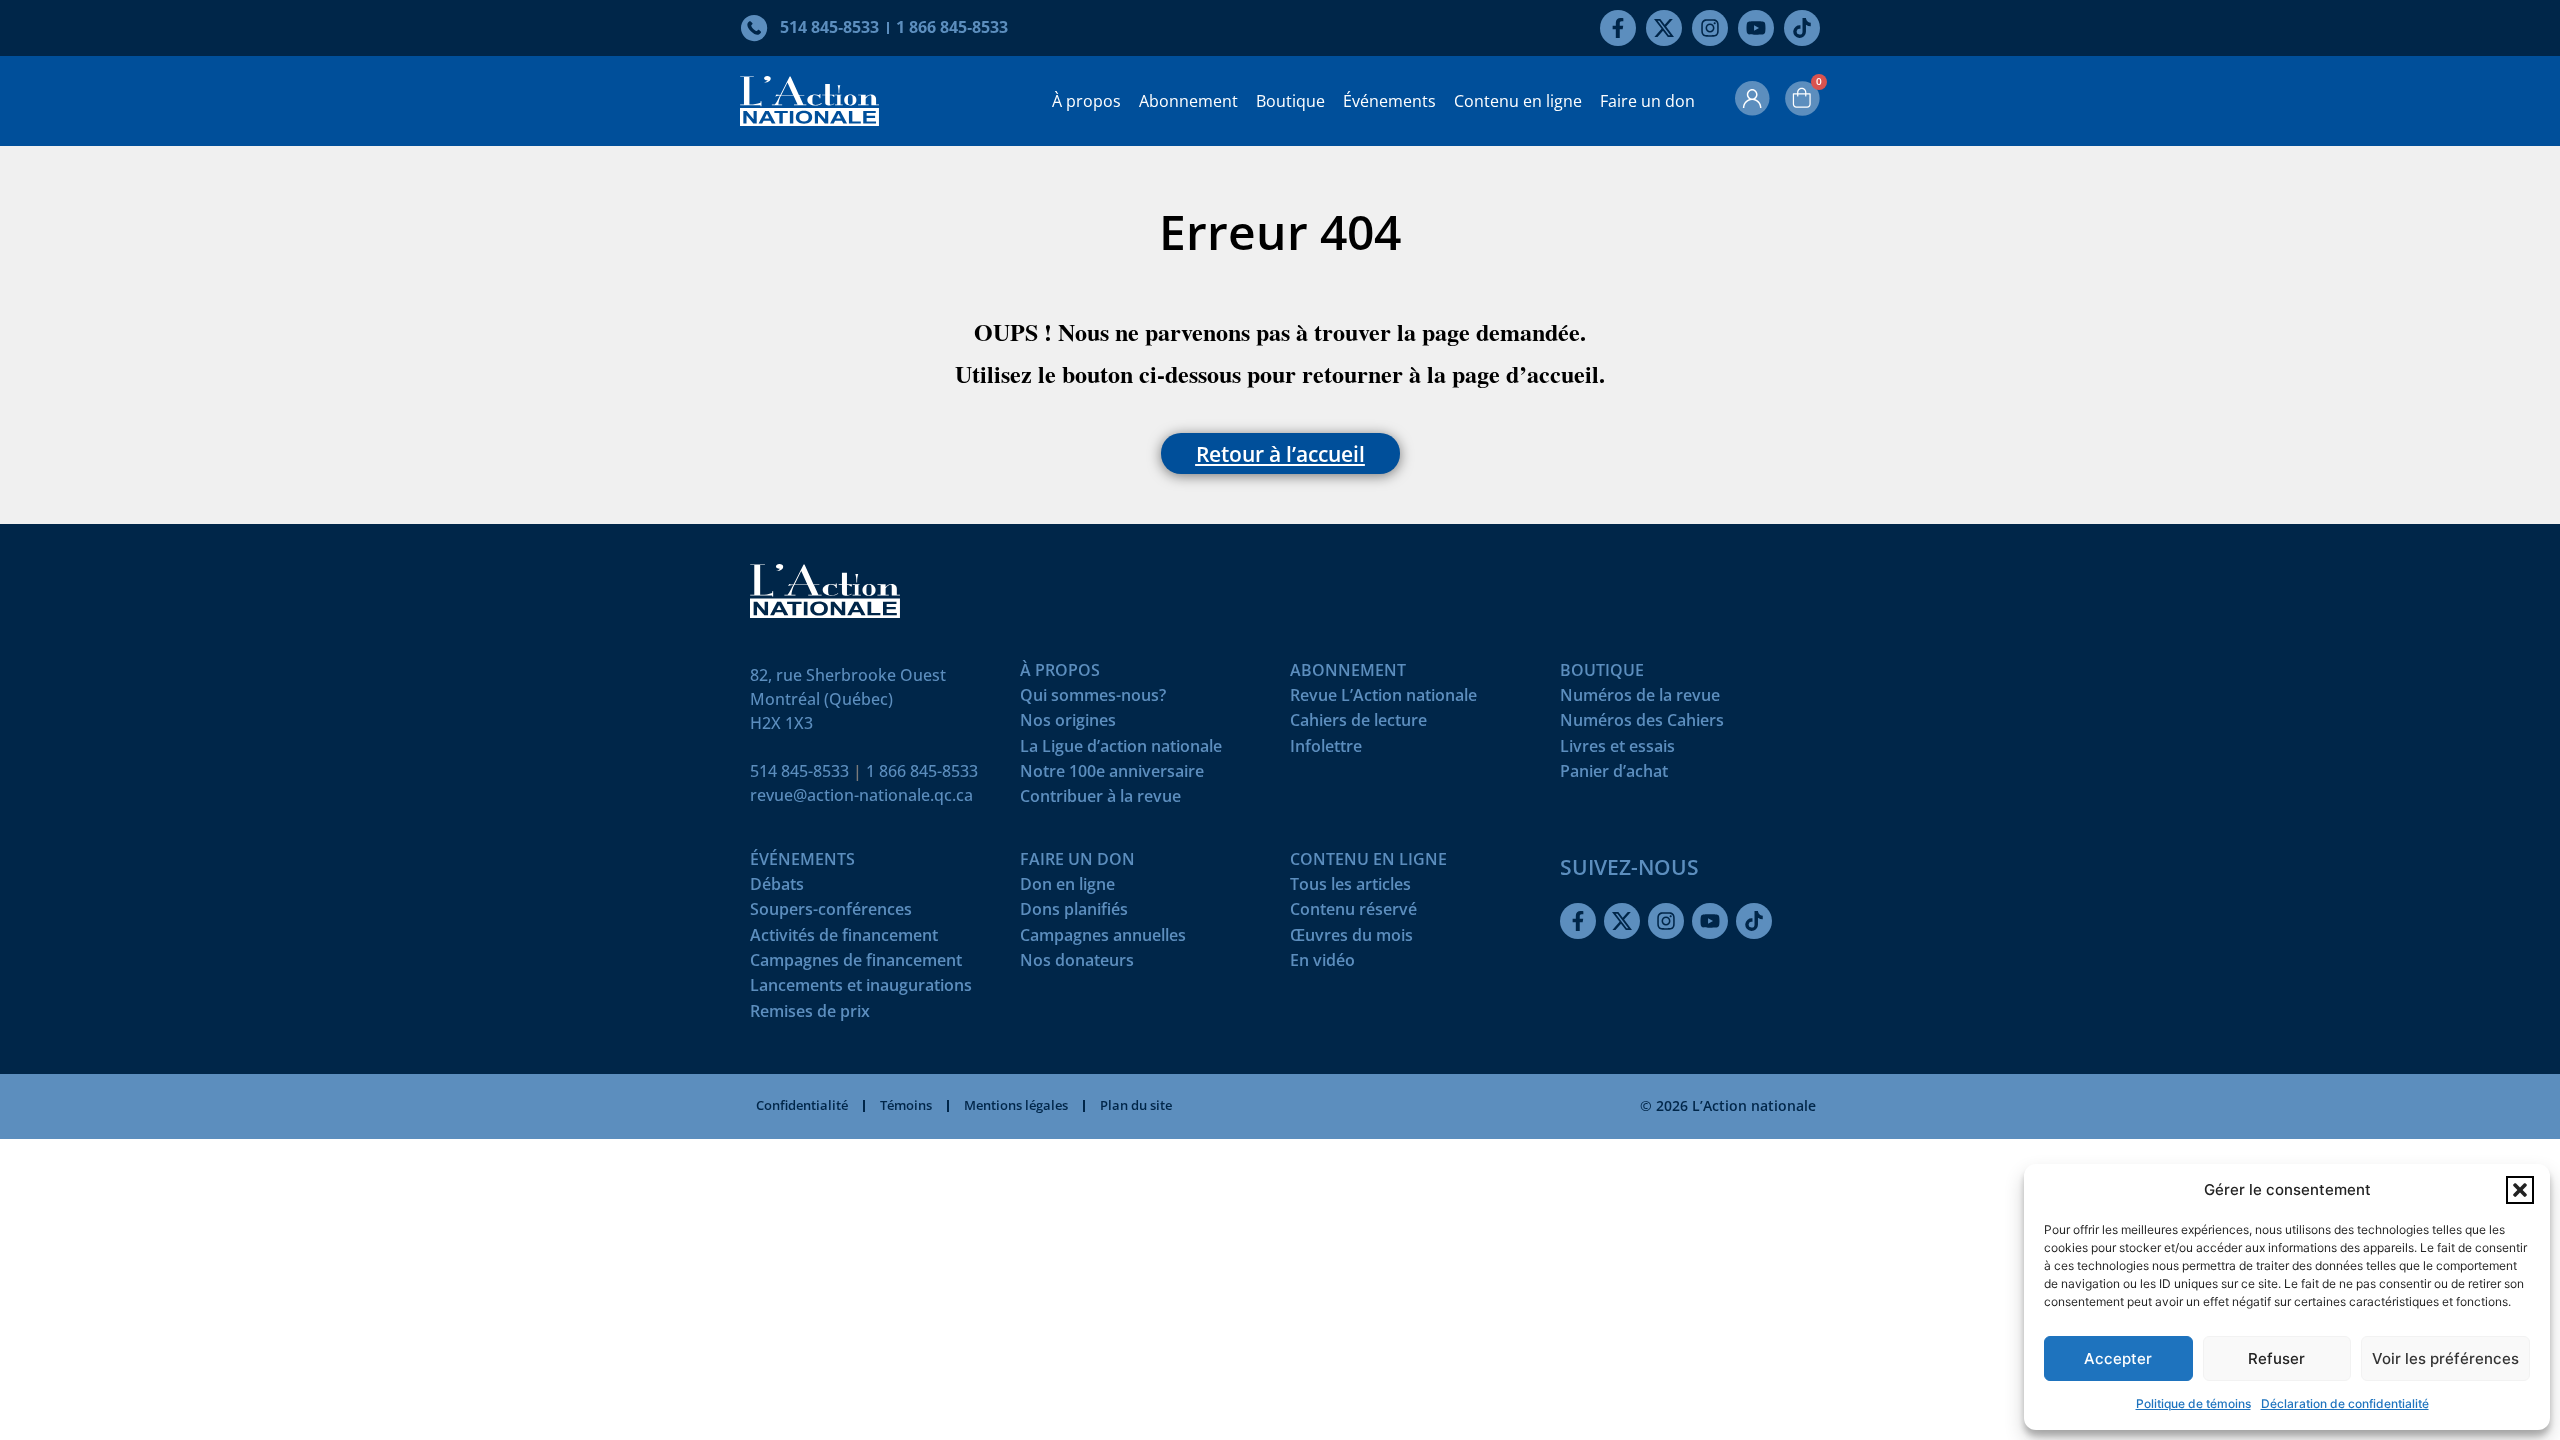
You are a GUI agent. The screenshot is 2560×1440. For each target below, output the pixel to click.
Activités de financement (844, 939)
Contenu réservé (1353, 913)
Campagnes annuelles (1103, 939)
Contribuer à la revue (1100, 800)
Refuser (2276, 1358)
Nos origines (1068, 724)
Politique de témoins (2193, 1403)
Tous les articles (1350, 888)
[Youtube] (1756, 28)
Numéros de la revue (1640, 699)
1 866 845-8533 (922, 771)
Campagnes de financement (856, 964)
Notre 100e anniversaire (1112, 775)
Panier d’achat (1614, 775)
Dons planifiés (1074, 913)
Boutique (1290, 101)
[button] (2520, 1190)
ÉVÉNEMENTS (802, 863)
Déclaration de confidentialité (2345, 1403)
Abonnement (1188, 101)
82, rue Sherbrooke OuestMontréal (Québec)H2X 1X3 (848, 699)
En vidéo (1322, 964)
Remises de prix (810, 1015)
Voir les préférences (2445, 1358)
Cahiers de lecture (1358, 724)
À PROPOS (1060, 674)
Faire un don (1647, 101)
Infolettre (1326, 750)
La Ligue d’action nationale (1121, 750)
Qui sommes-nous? (1093, 699)
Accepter (2118, 1358)
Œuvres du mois (1351, 939)
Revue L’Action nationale (1383, 699)
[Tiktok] (1802, 28)
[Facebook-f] (1618, 28)
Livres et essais (1617, 750)
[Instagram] (1710, 28)
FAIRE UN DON (1077, 863)
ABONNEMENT (1348, 674)
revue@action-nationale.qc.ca (861, 795)
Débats (777, 888)
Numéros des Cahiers (1642, 724)
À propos (1086, 101)
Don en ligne (1067, 888)
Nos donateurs (1077, 964)
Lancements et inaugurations (861, 989)
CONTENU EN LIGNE (1368, 863)
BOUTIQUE (1602, 674)
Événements (1389, 101)
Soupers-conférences (831, 913)
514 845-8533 (799, 771)
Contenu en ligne (1518, 101)
